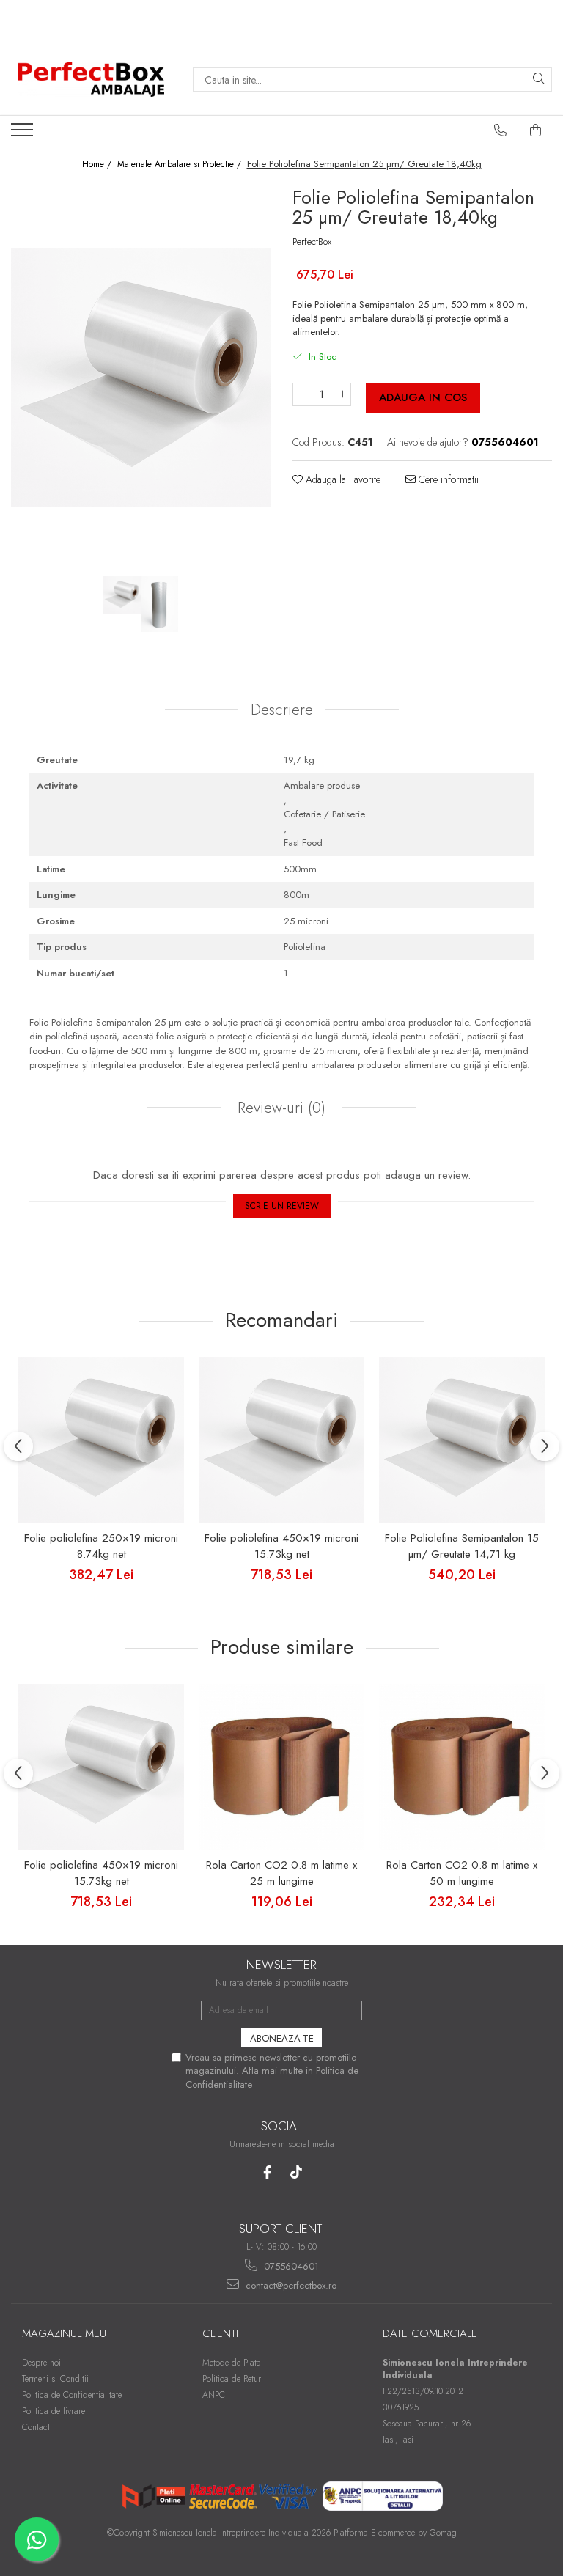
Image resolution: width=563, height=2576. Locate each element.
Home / (98, 165)
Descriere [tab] (282, 710)
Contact (36, 2427)
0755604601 (290, 2266)
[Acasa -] (91, 80)
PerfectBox (312, 242)
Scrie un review (282, 1206)
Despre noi (41, 2363)
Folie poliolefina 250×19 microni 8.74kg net (101, 1546)
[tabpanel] (141, 378)
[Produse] (24, 134)
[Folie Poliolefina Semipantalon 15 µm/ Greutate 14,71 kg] (462, 1440)
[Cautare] (539, 80)
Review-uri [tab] (279, 1108)
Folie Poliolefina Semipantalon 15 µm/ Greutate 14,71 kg (462, 1546)
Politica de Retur (232, 2379)
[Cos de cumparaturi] (536, 130)
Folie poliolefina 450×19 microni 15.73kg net (281, 1546)
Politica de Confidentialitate (72, 2395)
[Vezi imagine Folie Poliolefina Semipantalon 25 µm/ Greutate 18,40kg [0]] (122, 595)
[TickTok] (296, 2172)
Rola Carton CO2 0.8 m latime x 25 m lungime (281, 1873)
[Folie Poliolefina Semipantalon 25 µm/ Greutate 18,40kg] (141, 378)
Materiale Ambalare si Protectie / (181, 165)
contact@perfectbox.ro (290, 2285)
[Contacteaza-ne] (501, 130)
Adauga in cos (423, 397)
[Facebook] (267, 2172)
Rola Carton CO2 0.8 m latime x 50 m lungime (462, 1873)
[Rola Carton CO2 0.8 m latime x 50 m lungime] (462, 1767)
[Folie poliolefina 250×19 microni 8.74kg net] (101, 1440)
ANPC (214, 2395)
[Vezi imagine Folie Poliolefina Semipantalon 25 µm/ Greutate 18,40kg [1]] (159, 604)
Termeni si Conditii (55, 2379)
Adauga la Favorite (342, 479)
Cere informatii (447, 479)
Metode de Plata (232, 2363)
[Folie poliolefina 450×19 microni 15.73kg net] (281, 1440)
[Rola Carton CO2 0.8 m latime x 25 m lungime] (281, 1767)
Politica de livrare (54, 2411)
